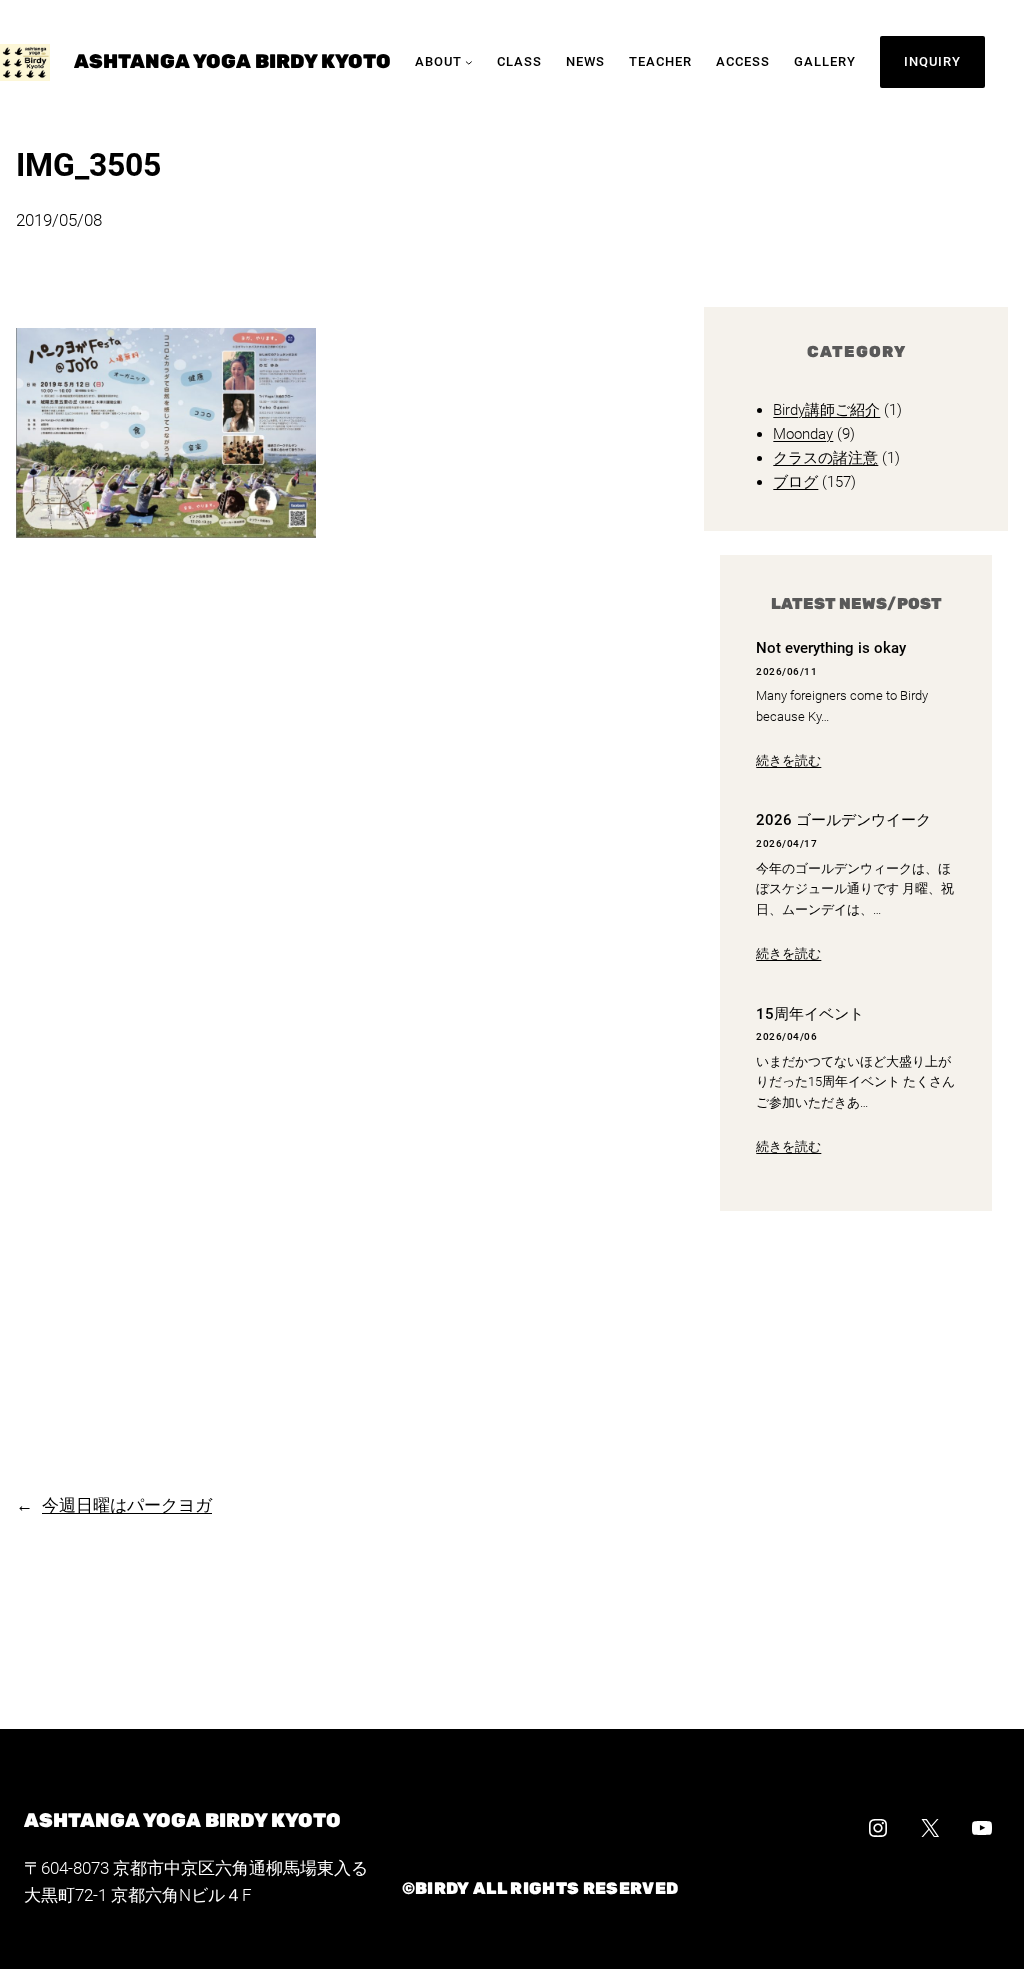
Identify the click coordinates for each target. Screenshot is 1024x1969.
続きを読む (788, 760)
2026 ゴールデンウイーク (843, 820)
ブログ (795, 482)
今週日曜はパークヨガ (127, 1505)
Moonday (803, 434)
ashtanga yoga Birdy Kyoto (232, 61)
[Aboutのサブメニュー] (469, 62)
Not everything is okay (831, 648)
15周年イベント (810, 1014)
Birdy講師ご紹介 (826, 410)
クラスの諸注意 (825, 458)
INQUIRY (932, 61)
